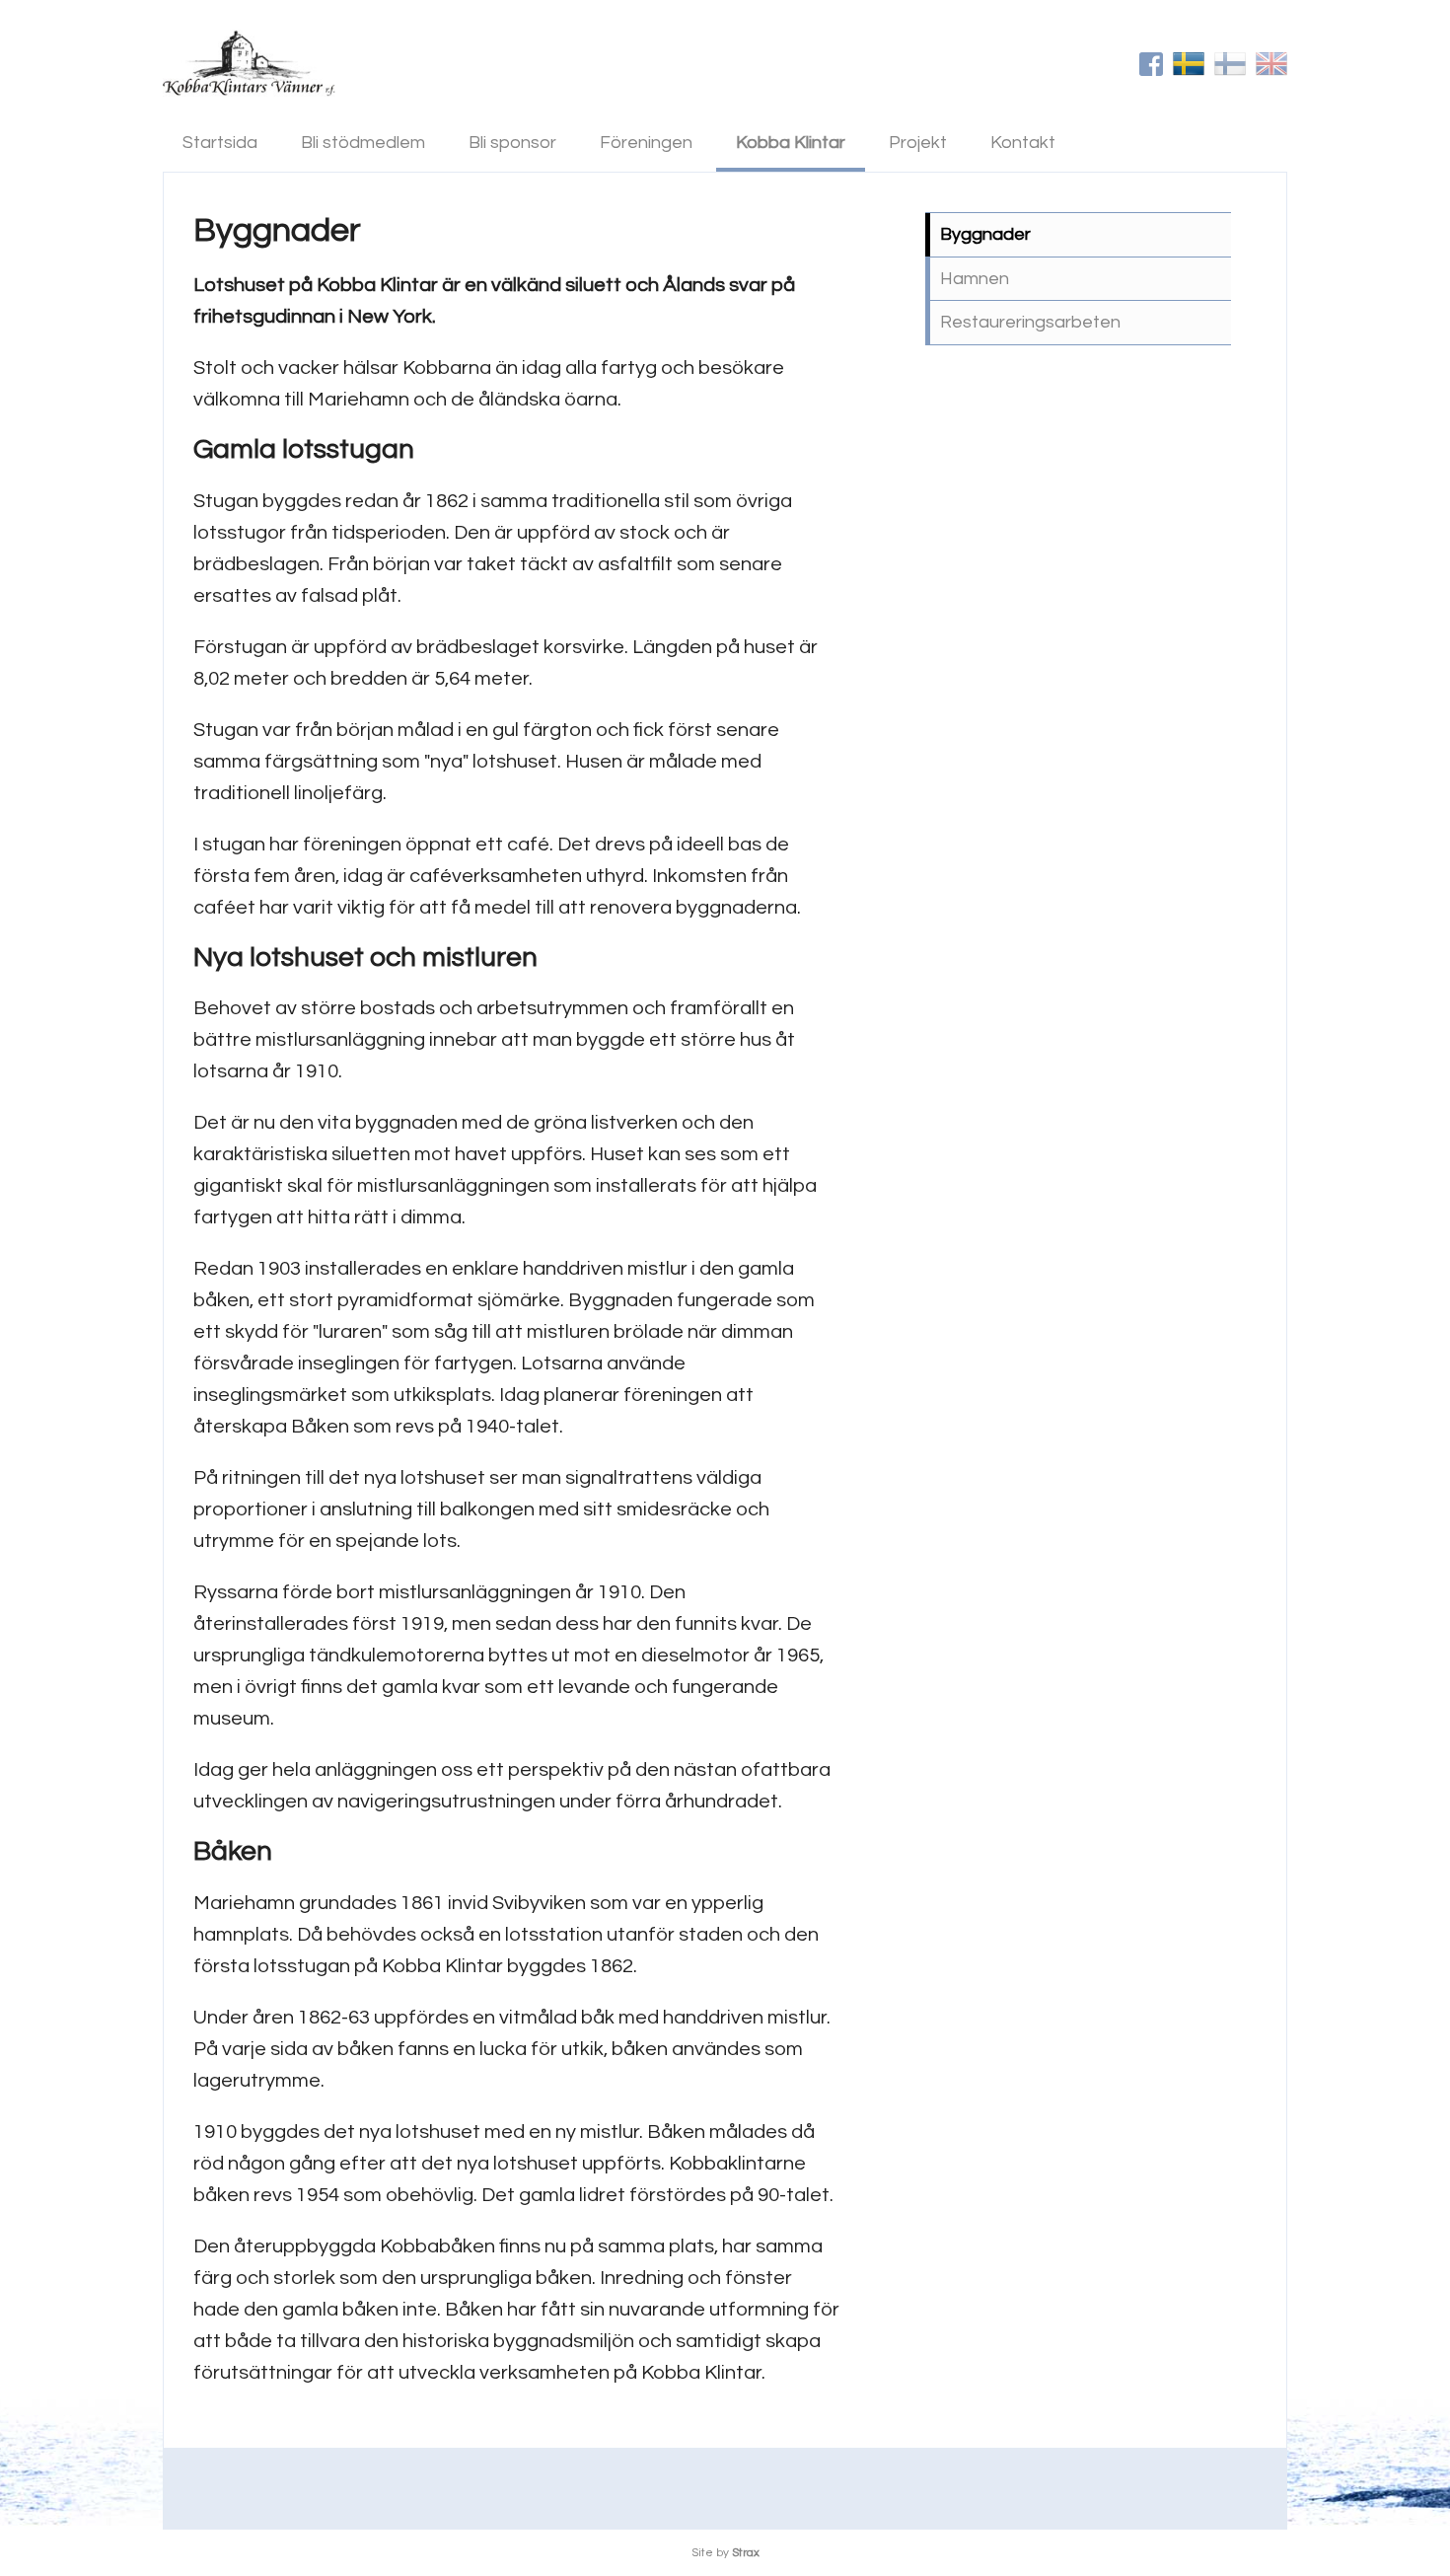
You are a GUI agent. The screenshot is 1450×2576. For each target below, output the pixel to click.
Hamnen (975, 279)
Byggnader (985, 234)
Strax (746, 2553)
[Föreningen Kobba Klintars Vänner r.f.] (249, 63)
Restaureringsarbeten (1030, 322)
